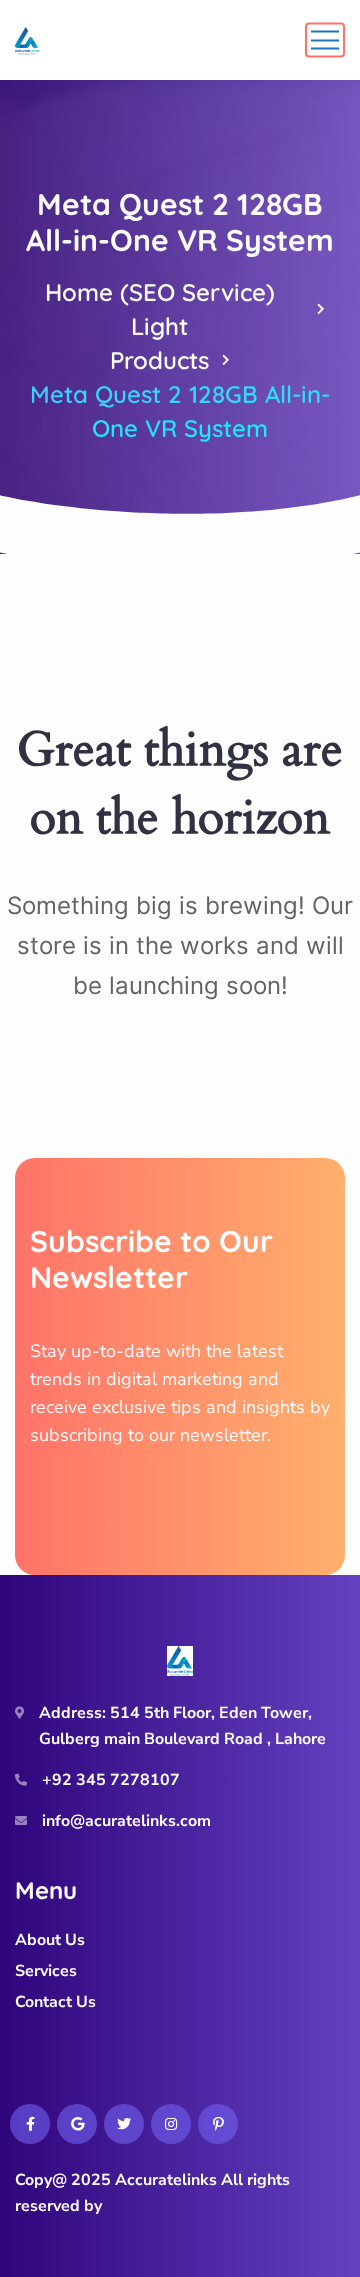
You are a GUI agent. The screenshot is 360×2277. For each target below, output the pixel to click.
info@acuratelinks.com (126, 1821)
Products (159, 360)
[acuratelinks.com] (27, 40)
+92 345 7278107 (111, 1780)
